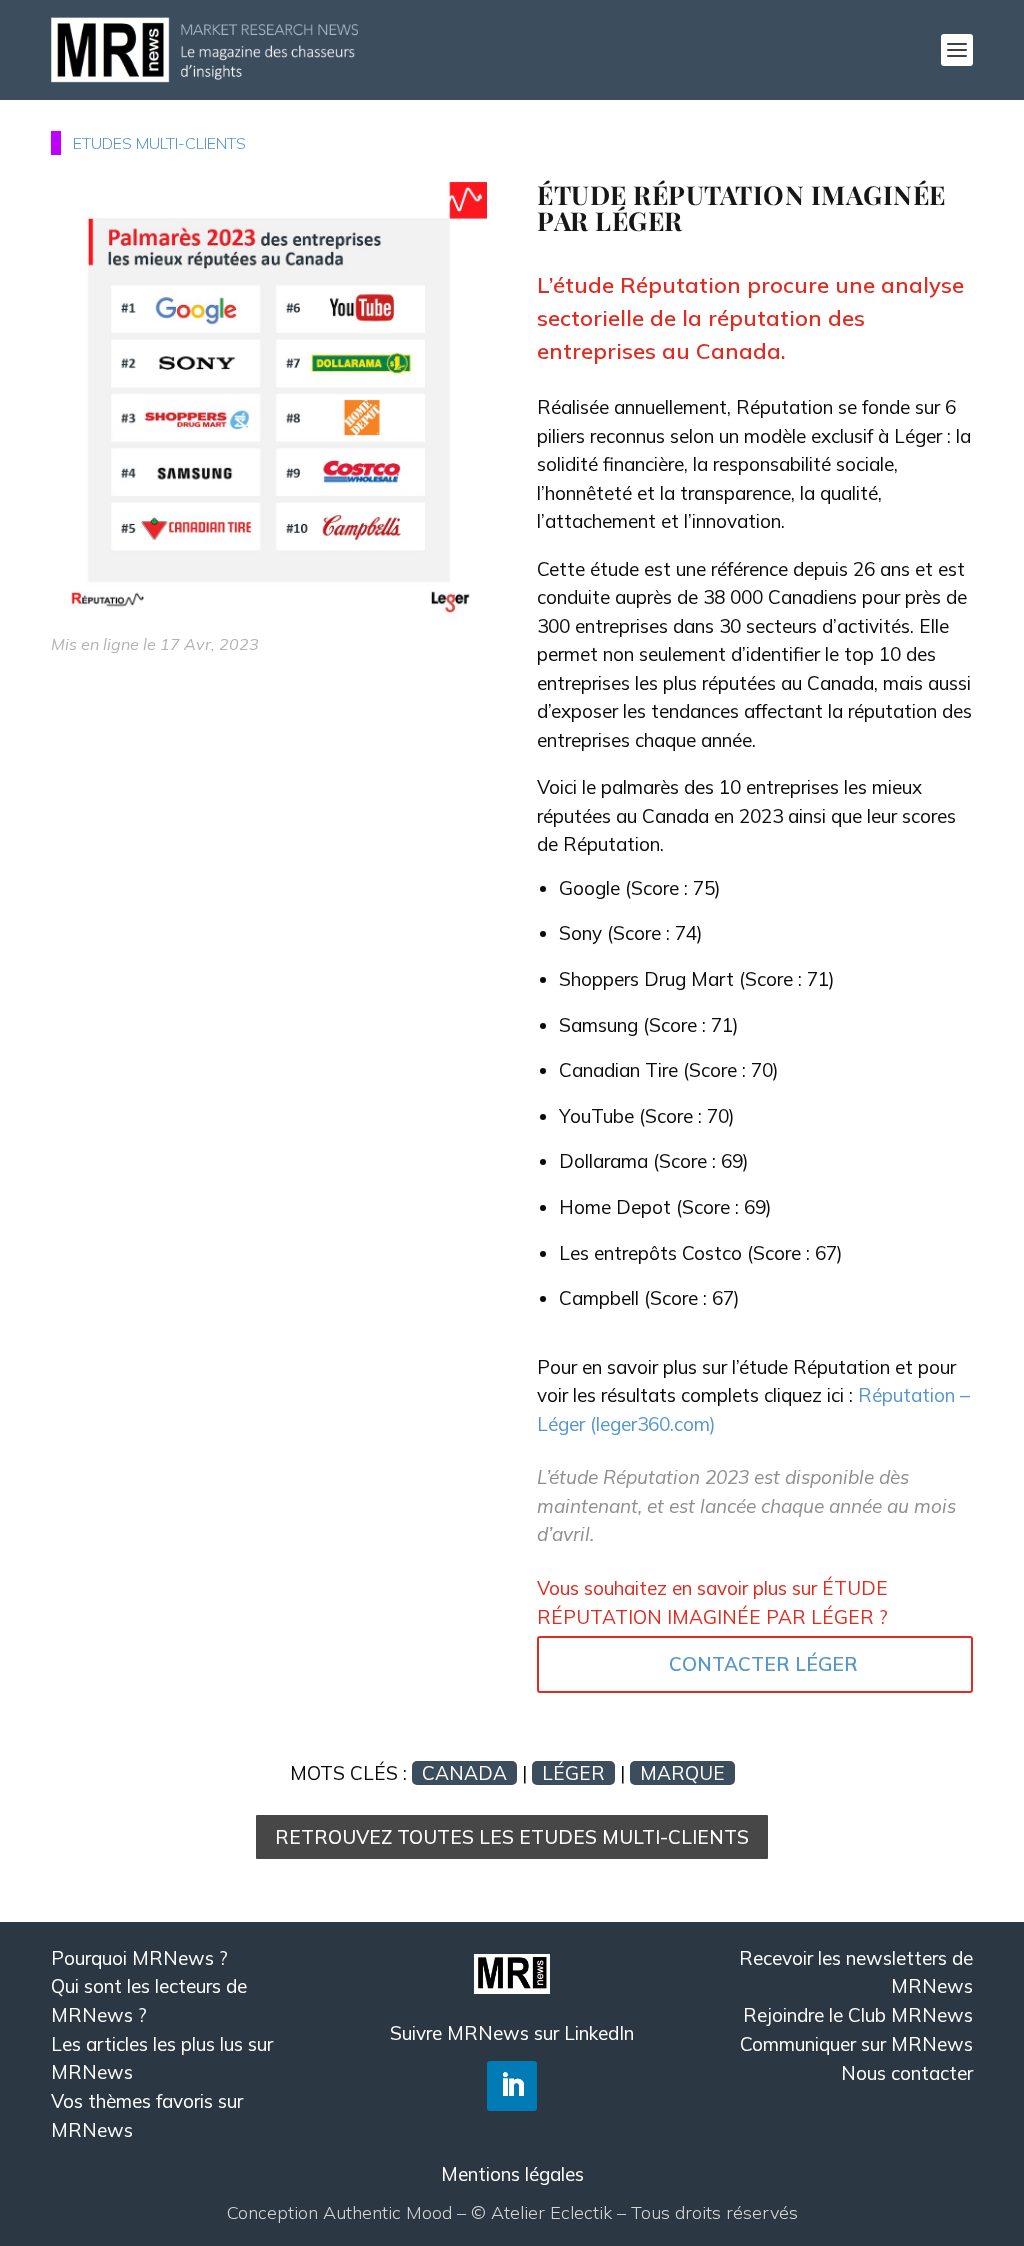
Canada (464, 1773)
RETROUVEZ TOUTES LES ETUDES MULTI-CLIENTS (512, 1837)
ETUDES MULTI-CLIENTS (159, 143)
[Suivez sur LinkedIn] (512, 2086)
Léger (573, 1773)
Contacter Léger (763, 1664)
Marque (682, 1773)
